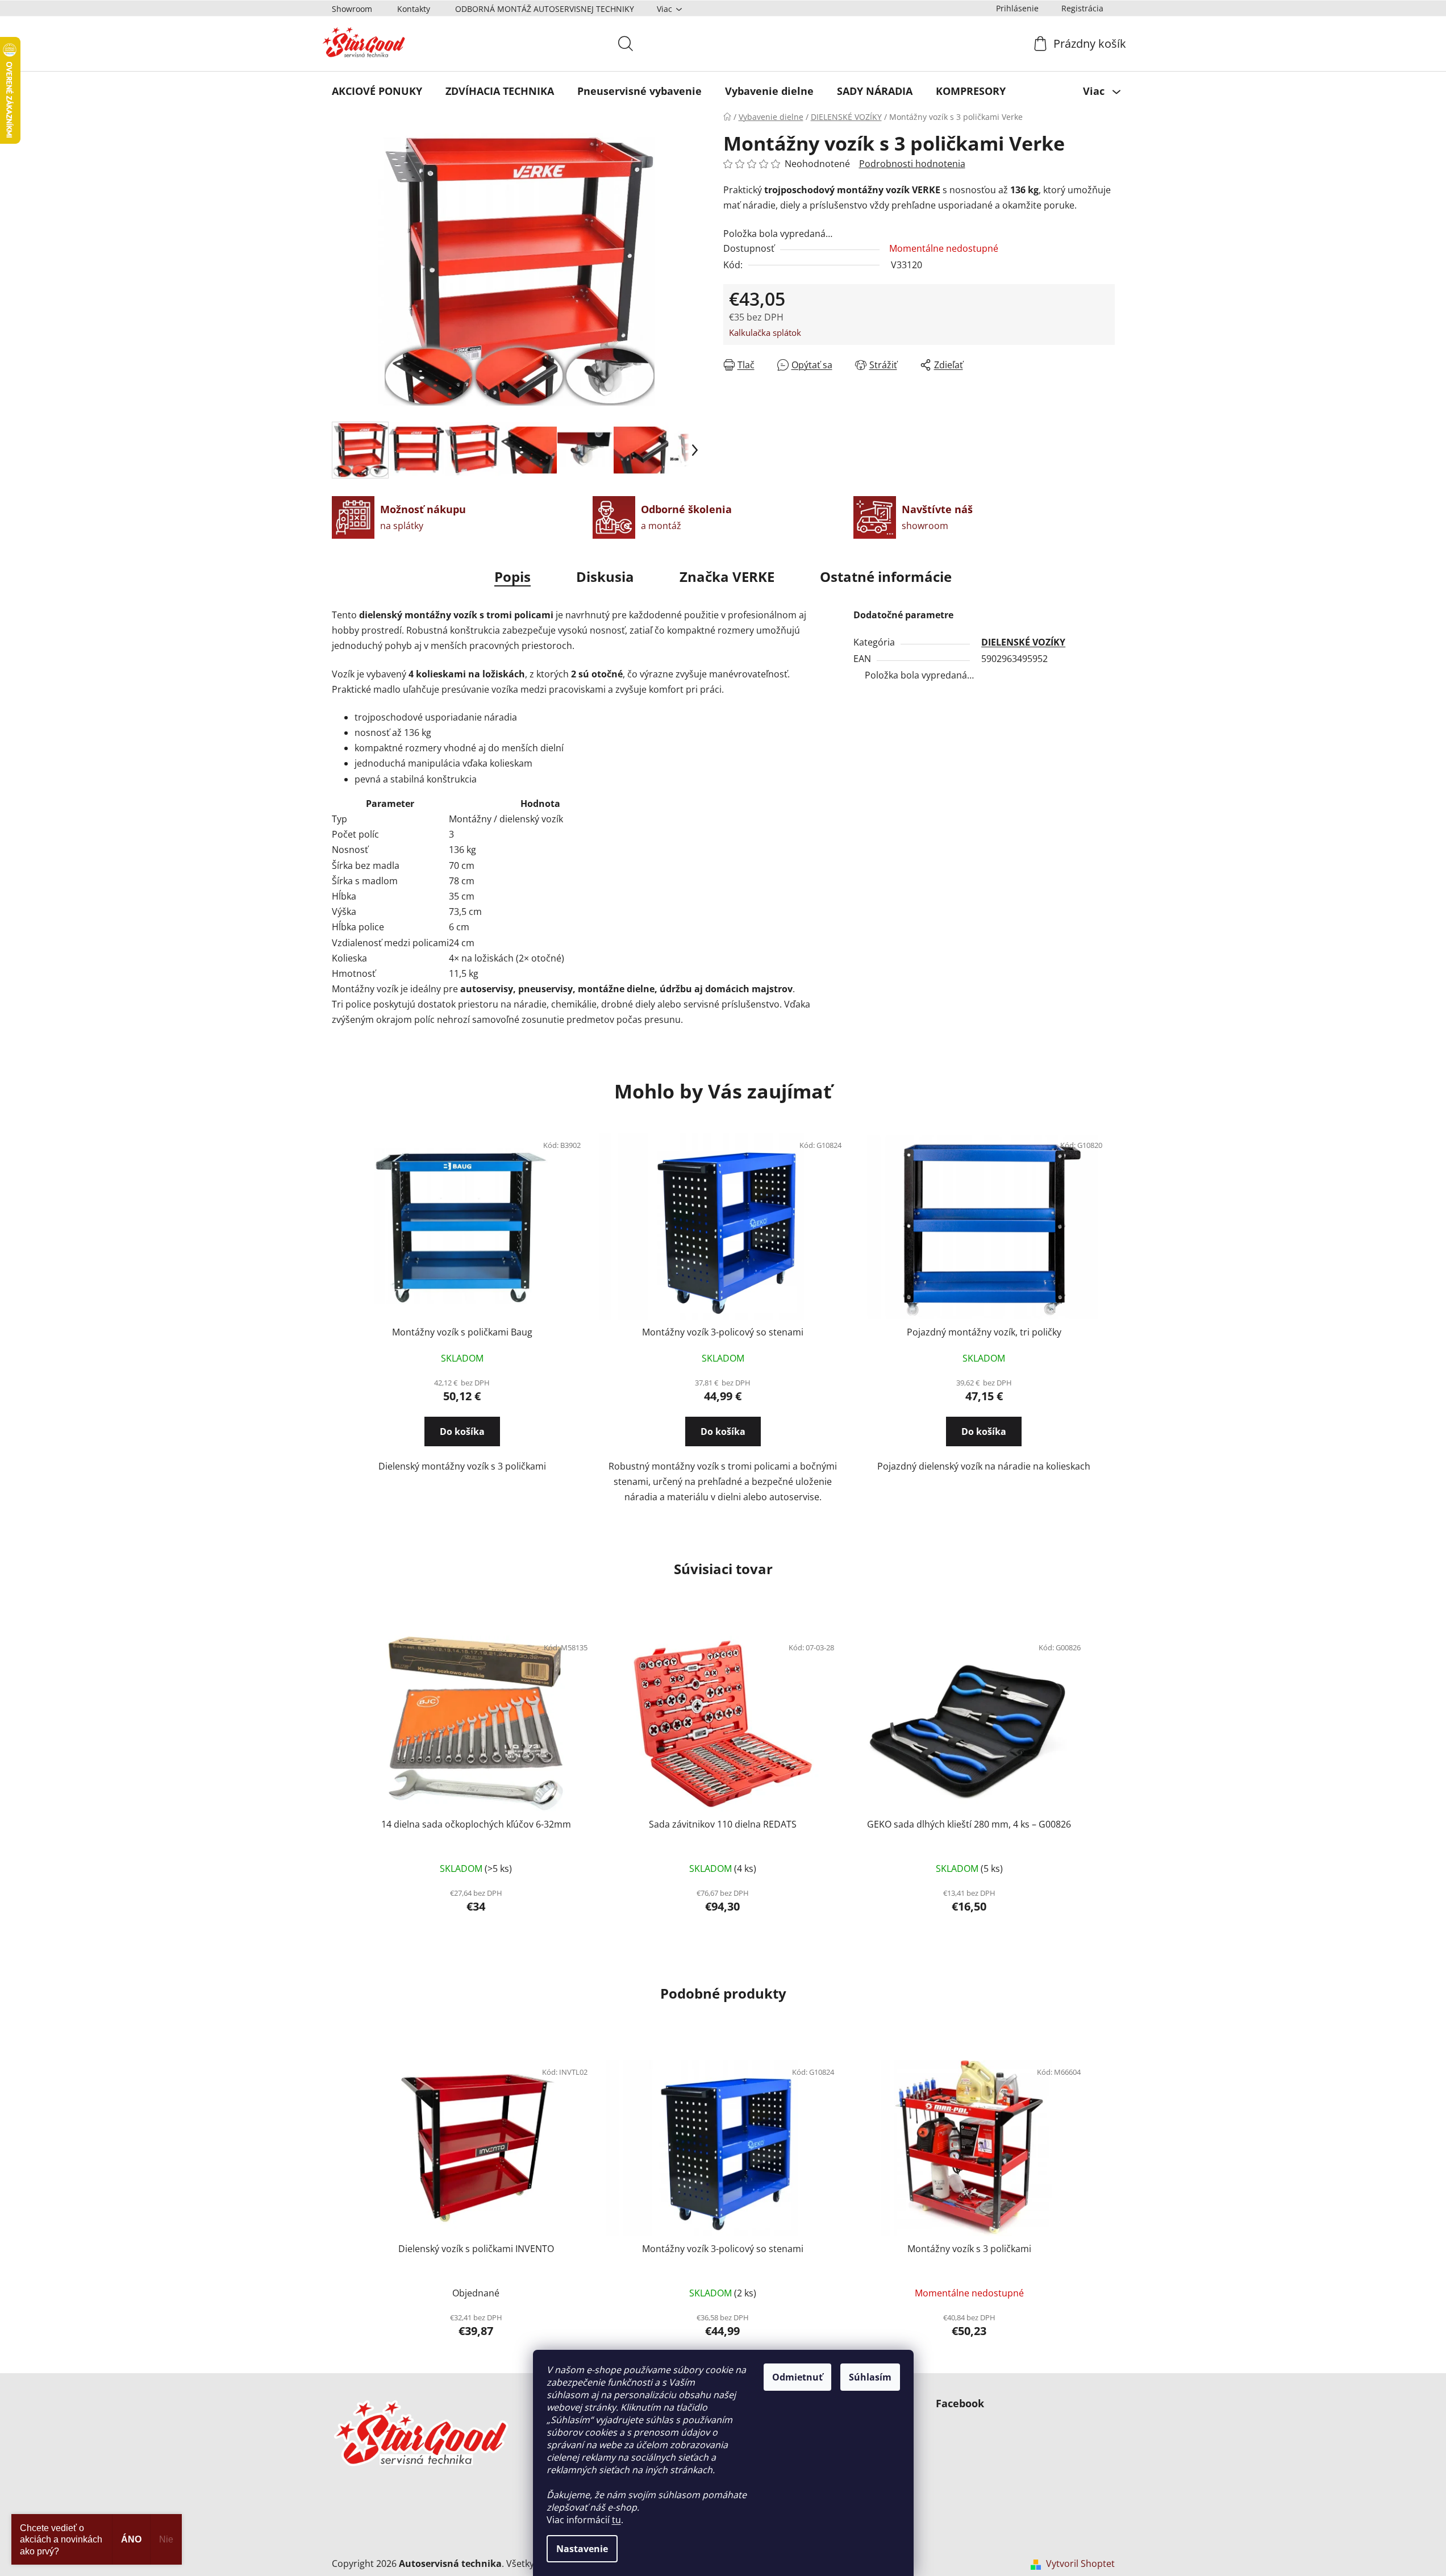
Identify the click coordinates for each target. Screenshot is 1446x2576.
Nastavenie (582, 2549)
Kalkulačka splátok (765, 332)
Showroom (352, 9)
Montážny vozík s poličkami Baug (462, 1332)
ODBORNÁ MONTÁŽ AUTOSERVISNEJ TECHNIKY (545, 9)
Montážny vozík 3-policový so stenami (723, 1332)
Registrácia (1082, 8)
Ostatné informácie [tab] (886, 577)
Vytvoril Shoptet (1080, 2563)
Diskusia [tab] (605, 577)
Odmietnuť (797, 2377)
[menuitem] (377, 91)
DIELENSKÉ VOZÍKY (1023, 642)
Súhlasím (870, 2377)
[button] (462, 1426)
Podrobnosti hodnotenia (912, 164)
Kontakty (414, 9)
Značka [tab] (727, 577)
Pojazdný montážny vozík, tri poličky (984, 1332)
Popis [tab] (512, 577)
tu (616, 2520)
